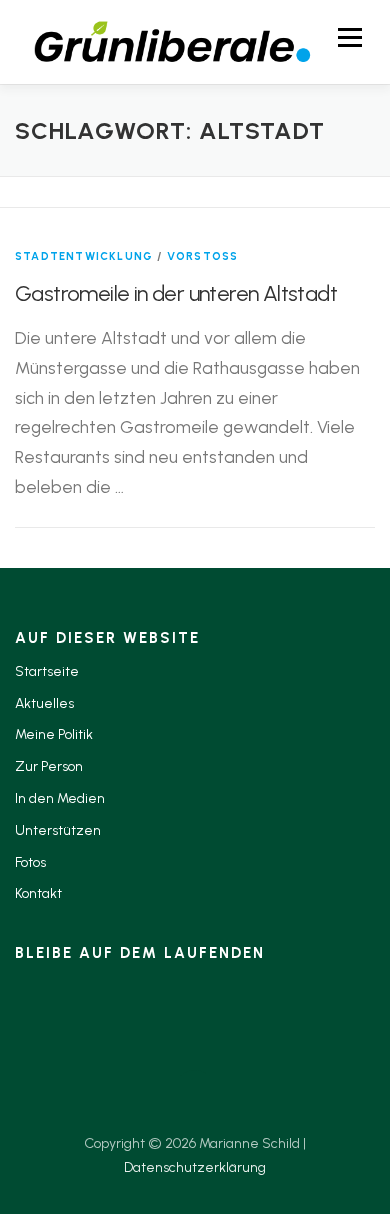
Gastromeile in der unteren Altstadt (176, 293)
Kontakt (38, 893)
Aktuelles (44, 703)
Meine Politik (54, 734)
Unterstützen (58, 830)
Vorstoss (203, 256)
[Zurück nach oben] (195, 1096)
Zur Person (49, 766)
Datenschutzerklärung (195, 1167)
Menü (349, 37)
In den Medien (60, 798)
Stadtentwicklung (84, 256)
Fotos (30, 862)
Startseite (47, 671)
